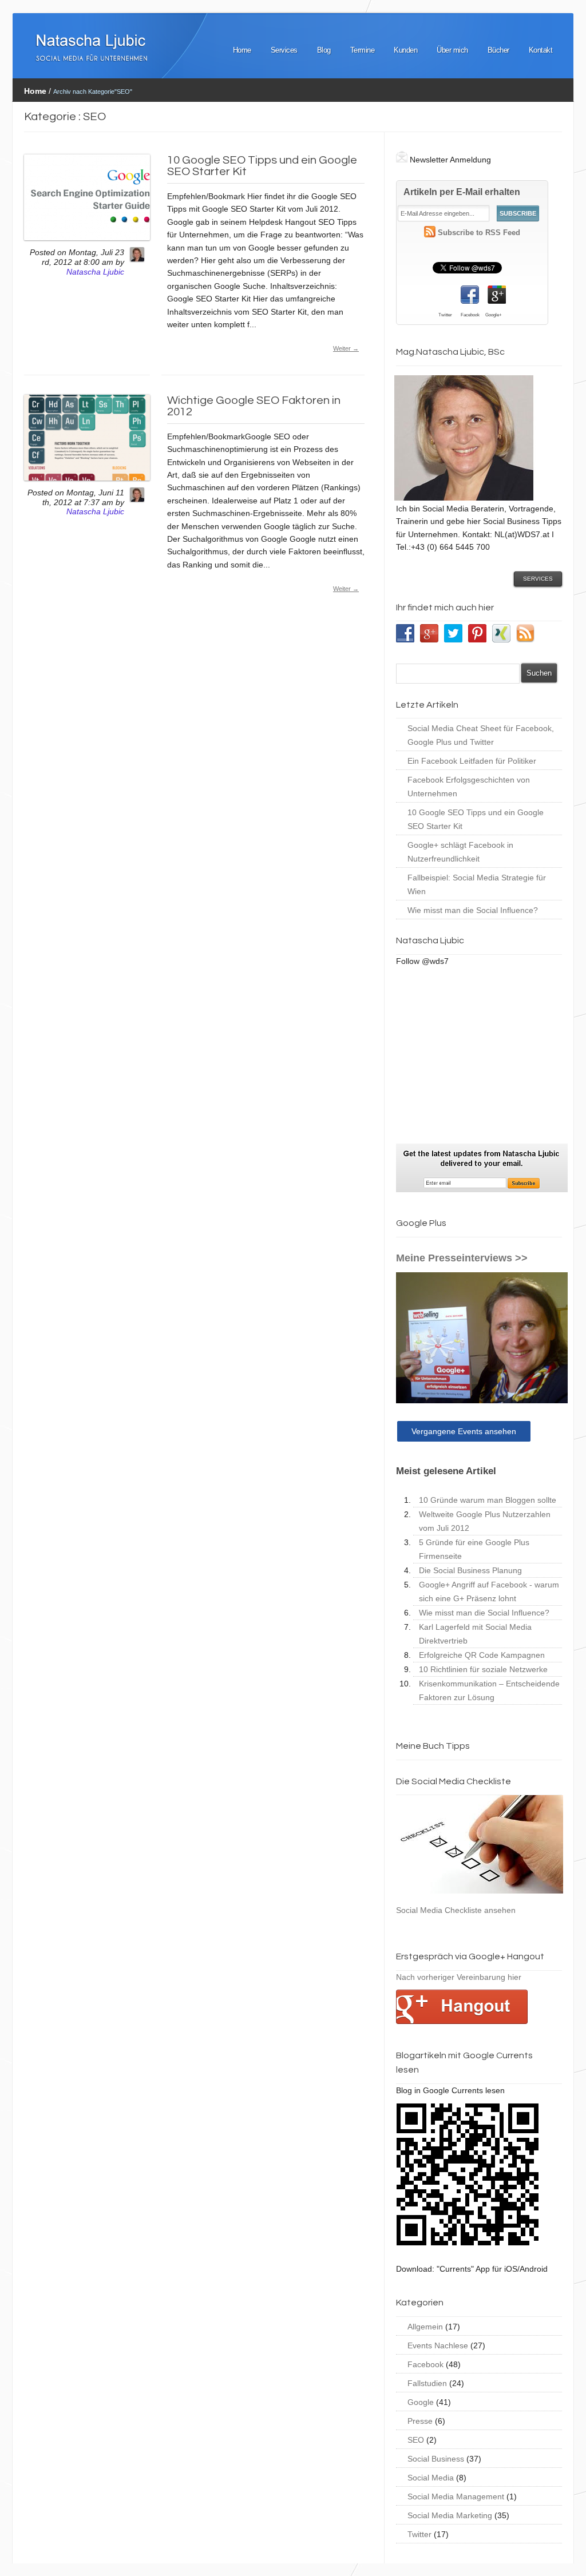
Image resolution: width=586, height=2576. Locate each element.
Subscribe (518, 213)
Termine (363, 50)
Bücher (498, 50)
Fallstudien (427, 2383)
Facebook (425, 2364)
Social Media (431, 2478)
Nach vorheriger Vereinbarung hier (459, 1977)
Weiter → (346, 348)
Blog (324, 50)
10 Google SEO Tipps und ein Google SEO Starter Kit (262, 166)
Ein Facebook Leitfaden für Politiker (472, 761)
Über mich (452, 50)
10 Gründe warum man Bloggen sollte (488, 1500)
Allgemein (425, 2327)
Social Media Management (456, 2496)
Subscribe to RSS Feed (479, 233)
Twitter (419, 2534)
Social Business (436, 2459)
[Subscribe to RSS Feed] (430, 233)
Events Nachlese (438, 2345)
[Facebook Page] (470, 295)
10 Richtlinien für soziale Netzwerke (483, 1669)
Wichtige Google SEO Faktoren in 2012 (254, 406)
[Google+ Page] (497, 295)
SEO (416, 2440)
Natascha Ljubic (95, 272)
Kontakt (541, 50)
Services (284, 50)
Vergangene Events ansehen (464, 1431)
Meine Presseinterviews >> (462, 1258)
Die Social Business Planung (470, 1570)
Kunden (405, 50)
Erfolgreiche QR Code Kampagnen (482, 1655)
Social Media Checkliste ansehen (456, 1910)
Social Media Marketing (450, 2515)
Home (242, 50)
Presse (420, 2421)
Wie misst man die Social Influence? (473, 910)
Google (421, 2402)
